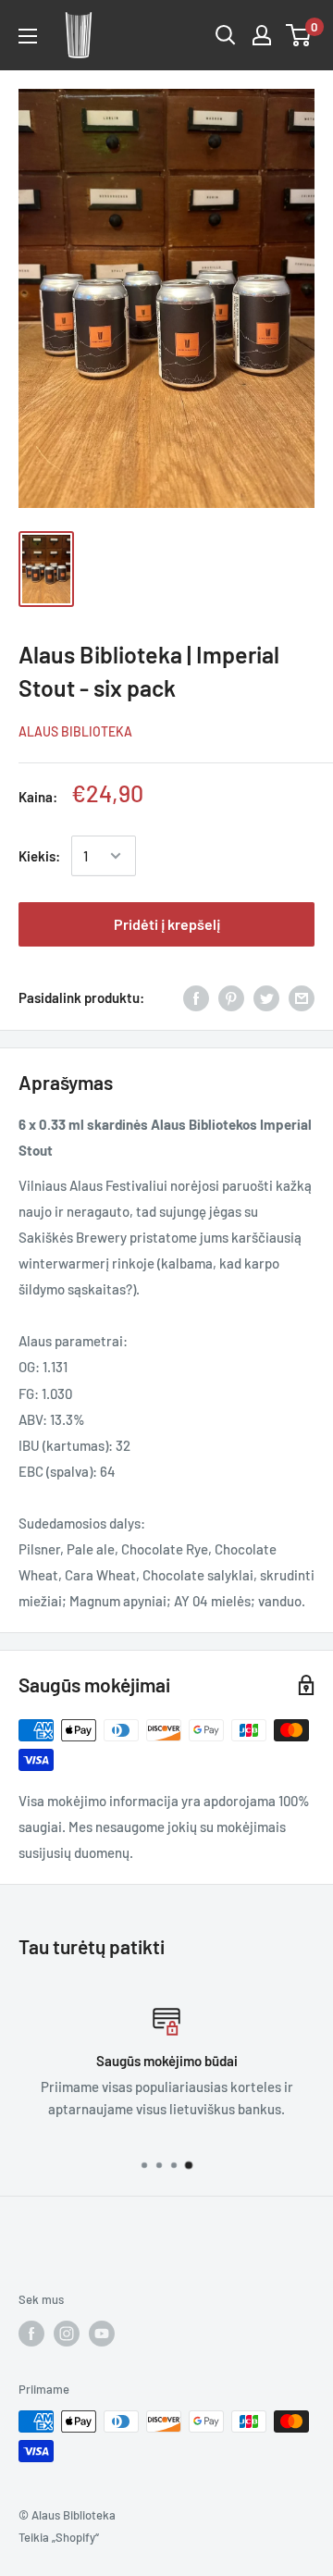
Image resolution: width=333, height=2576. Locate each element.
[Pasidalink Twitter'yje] (266, 997)
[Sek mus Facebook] (31, 2334)
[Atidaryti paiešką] (226, 35)
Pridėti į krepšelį (167, 924)
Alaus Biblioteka (75, 731)
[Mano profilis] (262, 35)
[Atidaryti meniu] (28, 36)
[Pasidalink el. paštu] (302, 997)
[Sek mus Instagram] (67, 2334)
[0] (299, 35)
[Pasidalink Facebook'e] (196, 997)
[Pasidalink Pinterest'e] (231, 997)
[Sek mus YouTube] (102, 2334)
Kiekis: (39, 856)
